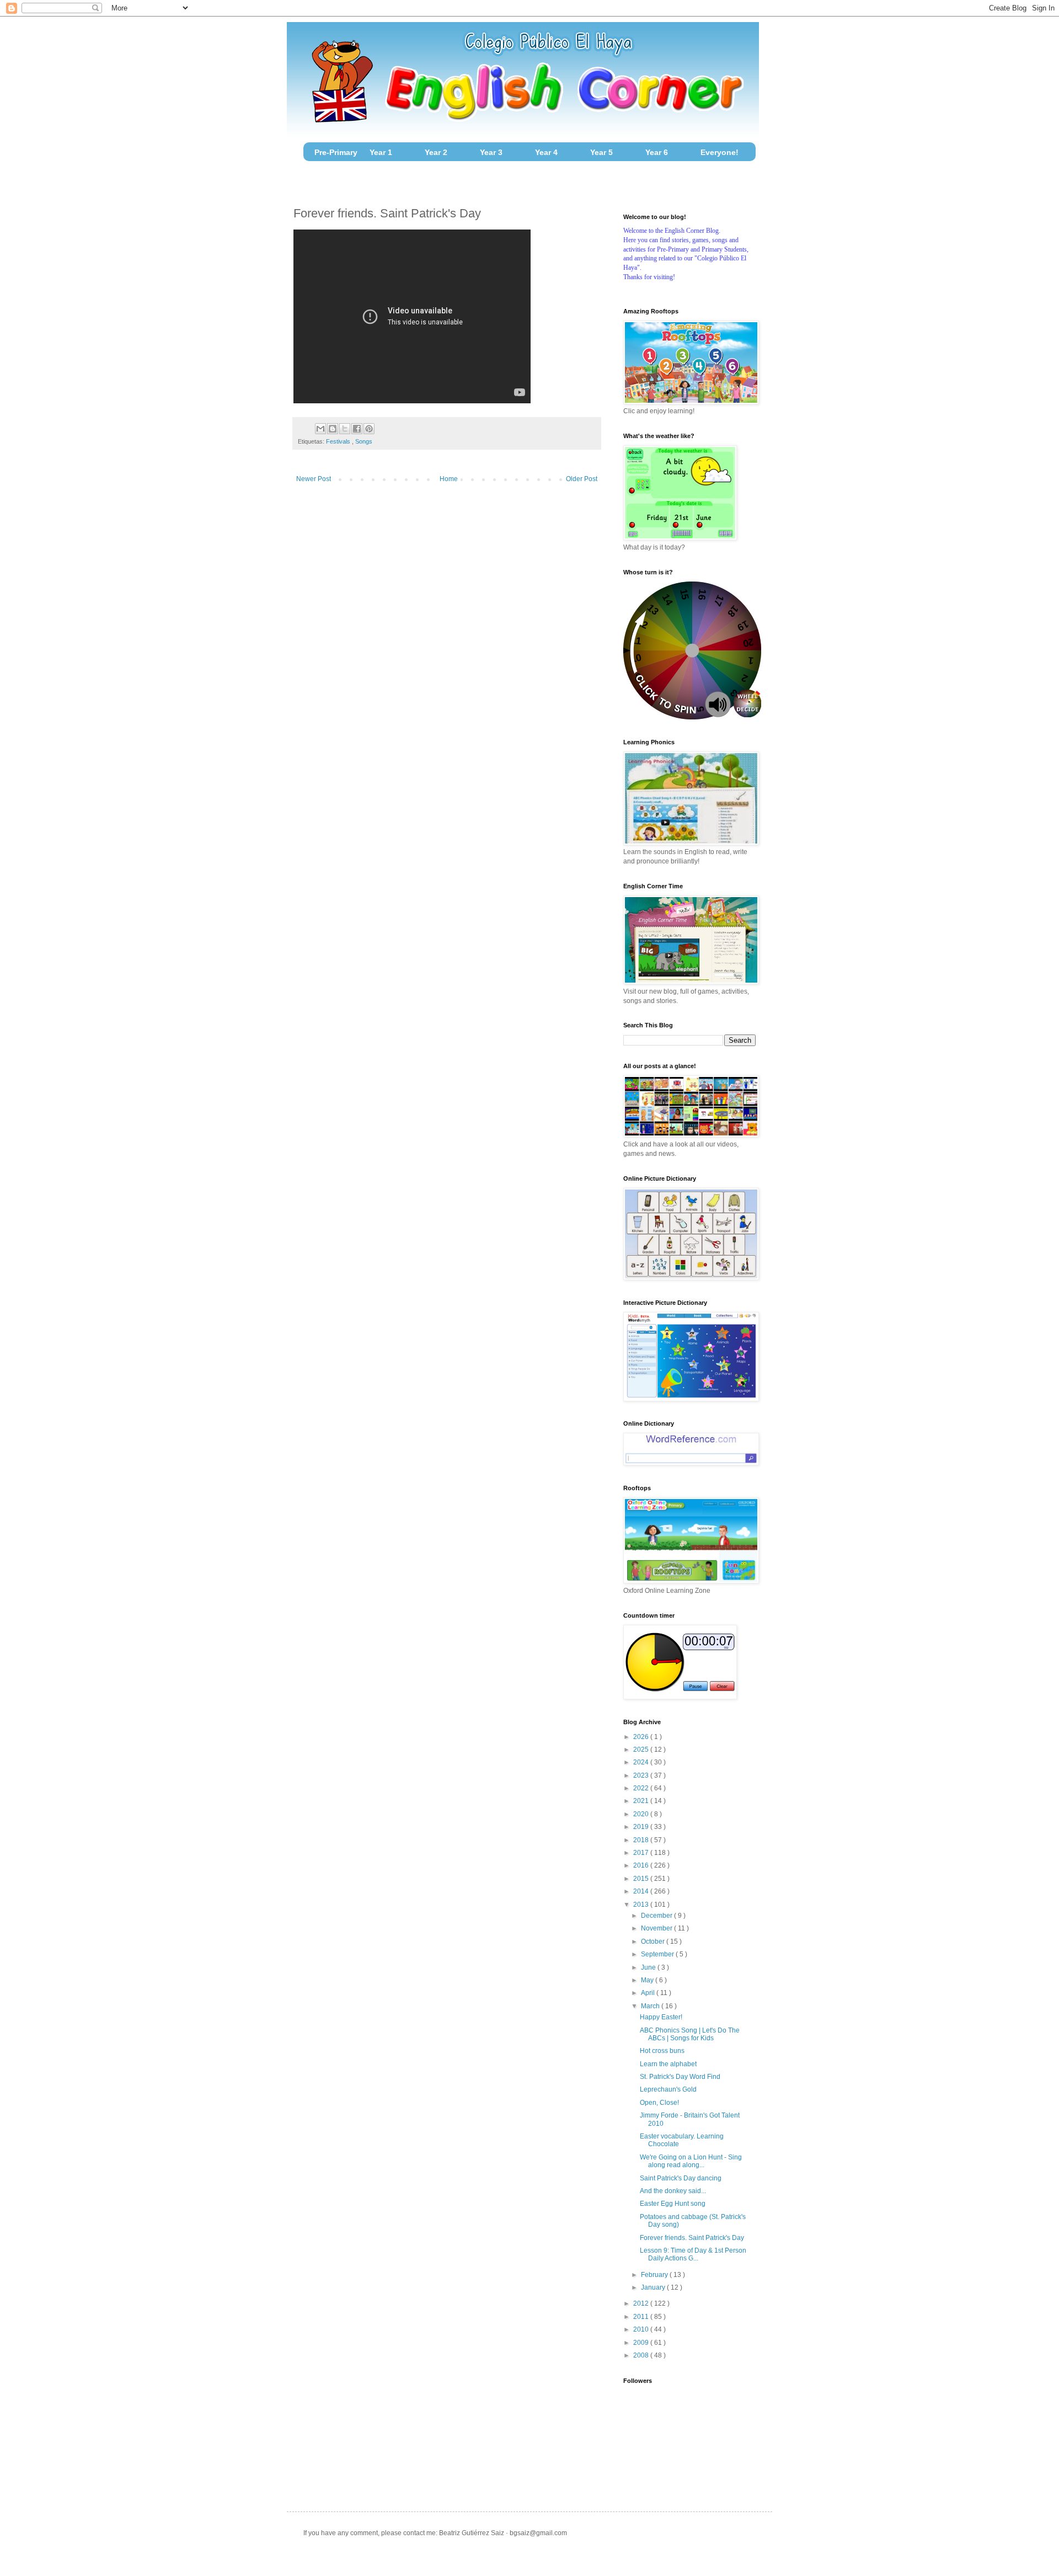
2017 (642, 1853)
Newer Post (314, 479)
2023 (642, 1775)
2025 (642, 1750)
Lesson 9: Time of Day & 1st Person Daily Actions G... (693, 2254)
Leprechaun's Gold (668, 2089)
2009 (642, 2343)
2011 (642, 2317)
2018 (642, 1840)
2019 (642, 1827)
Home (449, 479)
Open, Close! (659, 2103)
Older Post (582, 479)
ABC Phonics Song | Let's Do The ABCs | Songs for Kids (690, 2034)
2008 (642, 2355)
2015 (642, 1879)
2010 (642, 2329)
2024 (642, 1762)
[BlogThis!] (333, 429)
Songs (364, 441)
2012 (642, 2303)
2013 (642, 1905)
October (654, 1942)
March (651, 2006)
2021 (642, 1801)
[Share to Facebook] (357, 429)
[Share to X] (345, 429)
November (657, 1928)
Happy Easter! (661, 2017)
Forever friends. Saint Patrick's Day (692, 2238)
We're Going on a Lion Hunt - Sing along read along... (691, 2161)
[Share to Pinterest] (369, 429)
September (658, 1954)
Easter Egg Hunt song (673, 2204)
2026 (642, 1737)
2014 (642, 1891)
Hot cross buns (662, 2051)
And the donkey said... (673, 2191)
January (654, 2287)
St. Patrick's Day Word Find (680, 2077)
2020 (642, 1814)
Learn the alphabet (668, 2064)
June (649, 1967)
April (649, 1993)
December (657, 1916)
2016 (642, 1865)
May (648, 1980)
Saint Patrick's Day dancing (681, 2178)
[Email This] (320, 429)
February (655, 2275)
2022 (642, 1788)
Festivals (339, 441)
